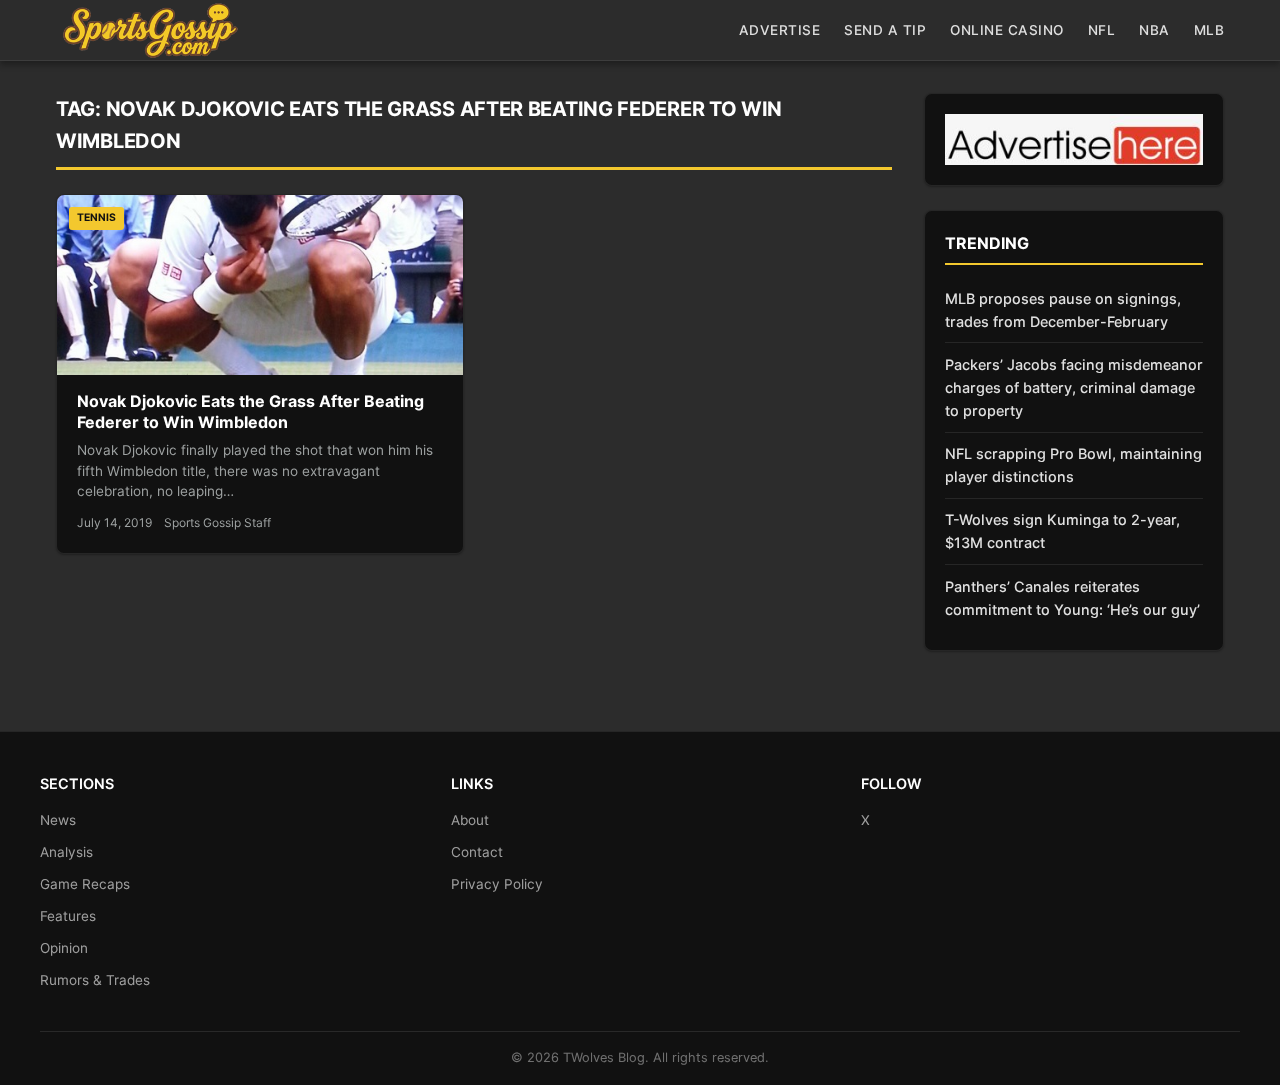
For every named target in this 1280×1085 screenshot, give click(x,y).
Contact (477, 852)
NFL (1102, 30)
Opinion (64, 948)
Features (68, 916)
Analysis (66, 852)
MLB (1209, 30)
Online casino (1007, 30)
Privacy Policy (497, 884)
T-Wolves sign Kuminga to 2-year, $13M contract (1062, 531)
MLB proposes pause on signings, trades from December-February (1063, 310)
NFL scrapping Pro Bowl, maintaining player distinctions (1073, 465)
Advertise (780, 30)
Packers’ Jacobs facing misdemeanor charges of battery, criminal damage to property (1074, 387)
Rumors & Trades (95, 980)
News (58, 820)
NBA (1154, 30)
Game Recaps (85, 884)
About (470, 820)
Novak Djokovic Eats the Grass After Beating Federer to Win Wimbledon (250, 412)
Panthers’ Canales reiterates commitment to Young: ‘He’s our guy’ (1072, 598)
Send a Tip (885, 30)
